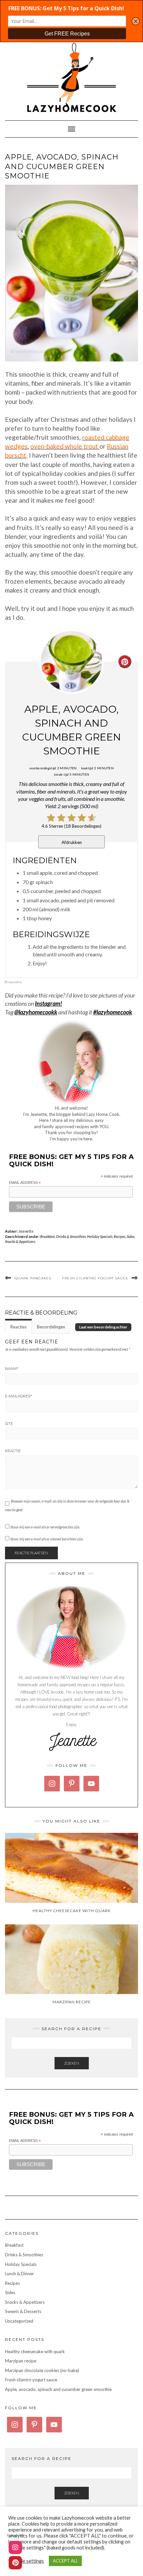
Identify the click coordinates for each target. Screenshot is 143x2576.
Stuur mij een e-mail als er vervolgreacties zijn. (45, 1527)
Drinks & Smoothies (71, 1236)
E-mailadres (18, 1396)
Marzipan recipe (21, 2361)
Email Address (25, 1183)
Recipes (120, 1236)
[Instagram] (15, 2547)
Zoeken (72, 2063)
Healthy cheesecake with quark (35, 2351)
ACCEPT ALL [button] (65, 2561)
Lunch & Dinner (19, 2274)
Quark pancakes (33, 1278)
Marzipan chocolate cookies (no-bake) (42, 2370)
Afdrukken (72, 842)
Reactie (13, 1451)
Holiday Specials (100, 1236)
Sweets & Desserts (23, 2311)
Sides (131, 1236)
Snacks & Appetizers (20, 1241)
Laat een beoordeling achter (103, 1327)
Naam (12, 1369)
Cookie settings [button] (27, 2561)
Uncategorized (19, 2321)
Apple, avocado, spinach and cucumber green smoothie (58, 2389)
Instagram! (49, 1003)
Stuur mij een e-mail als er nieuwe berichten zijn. (47, 1539)
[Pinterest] (15, 2563)
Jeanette (26, 1231)
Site (9, 1424)
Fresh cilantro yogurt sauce (95, 1278)
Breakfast (48, 1236)
